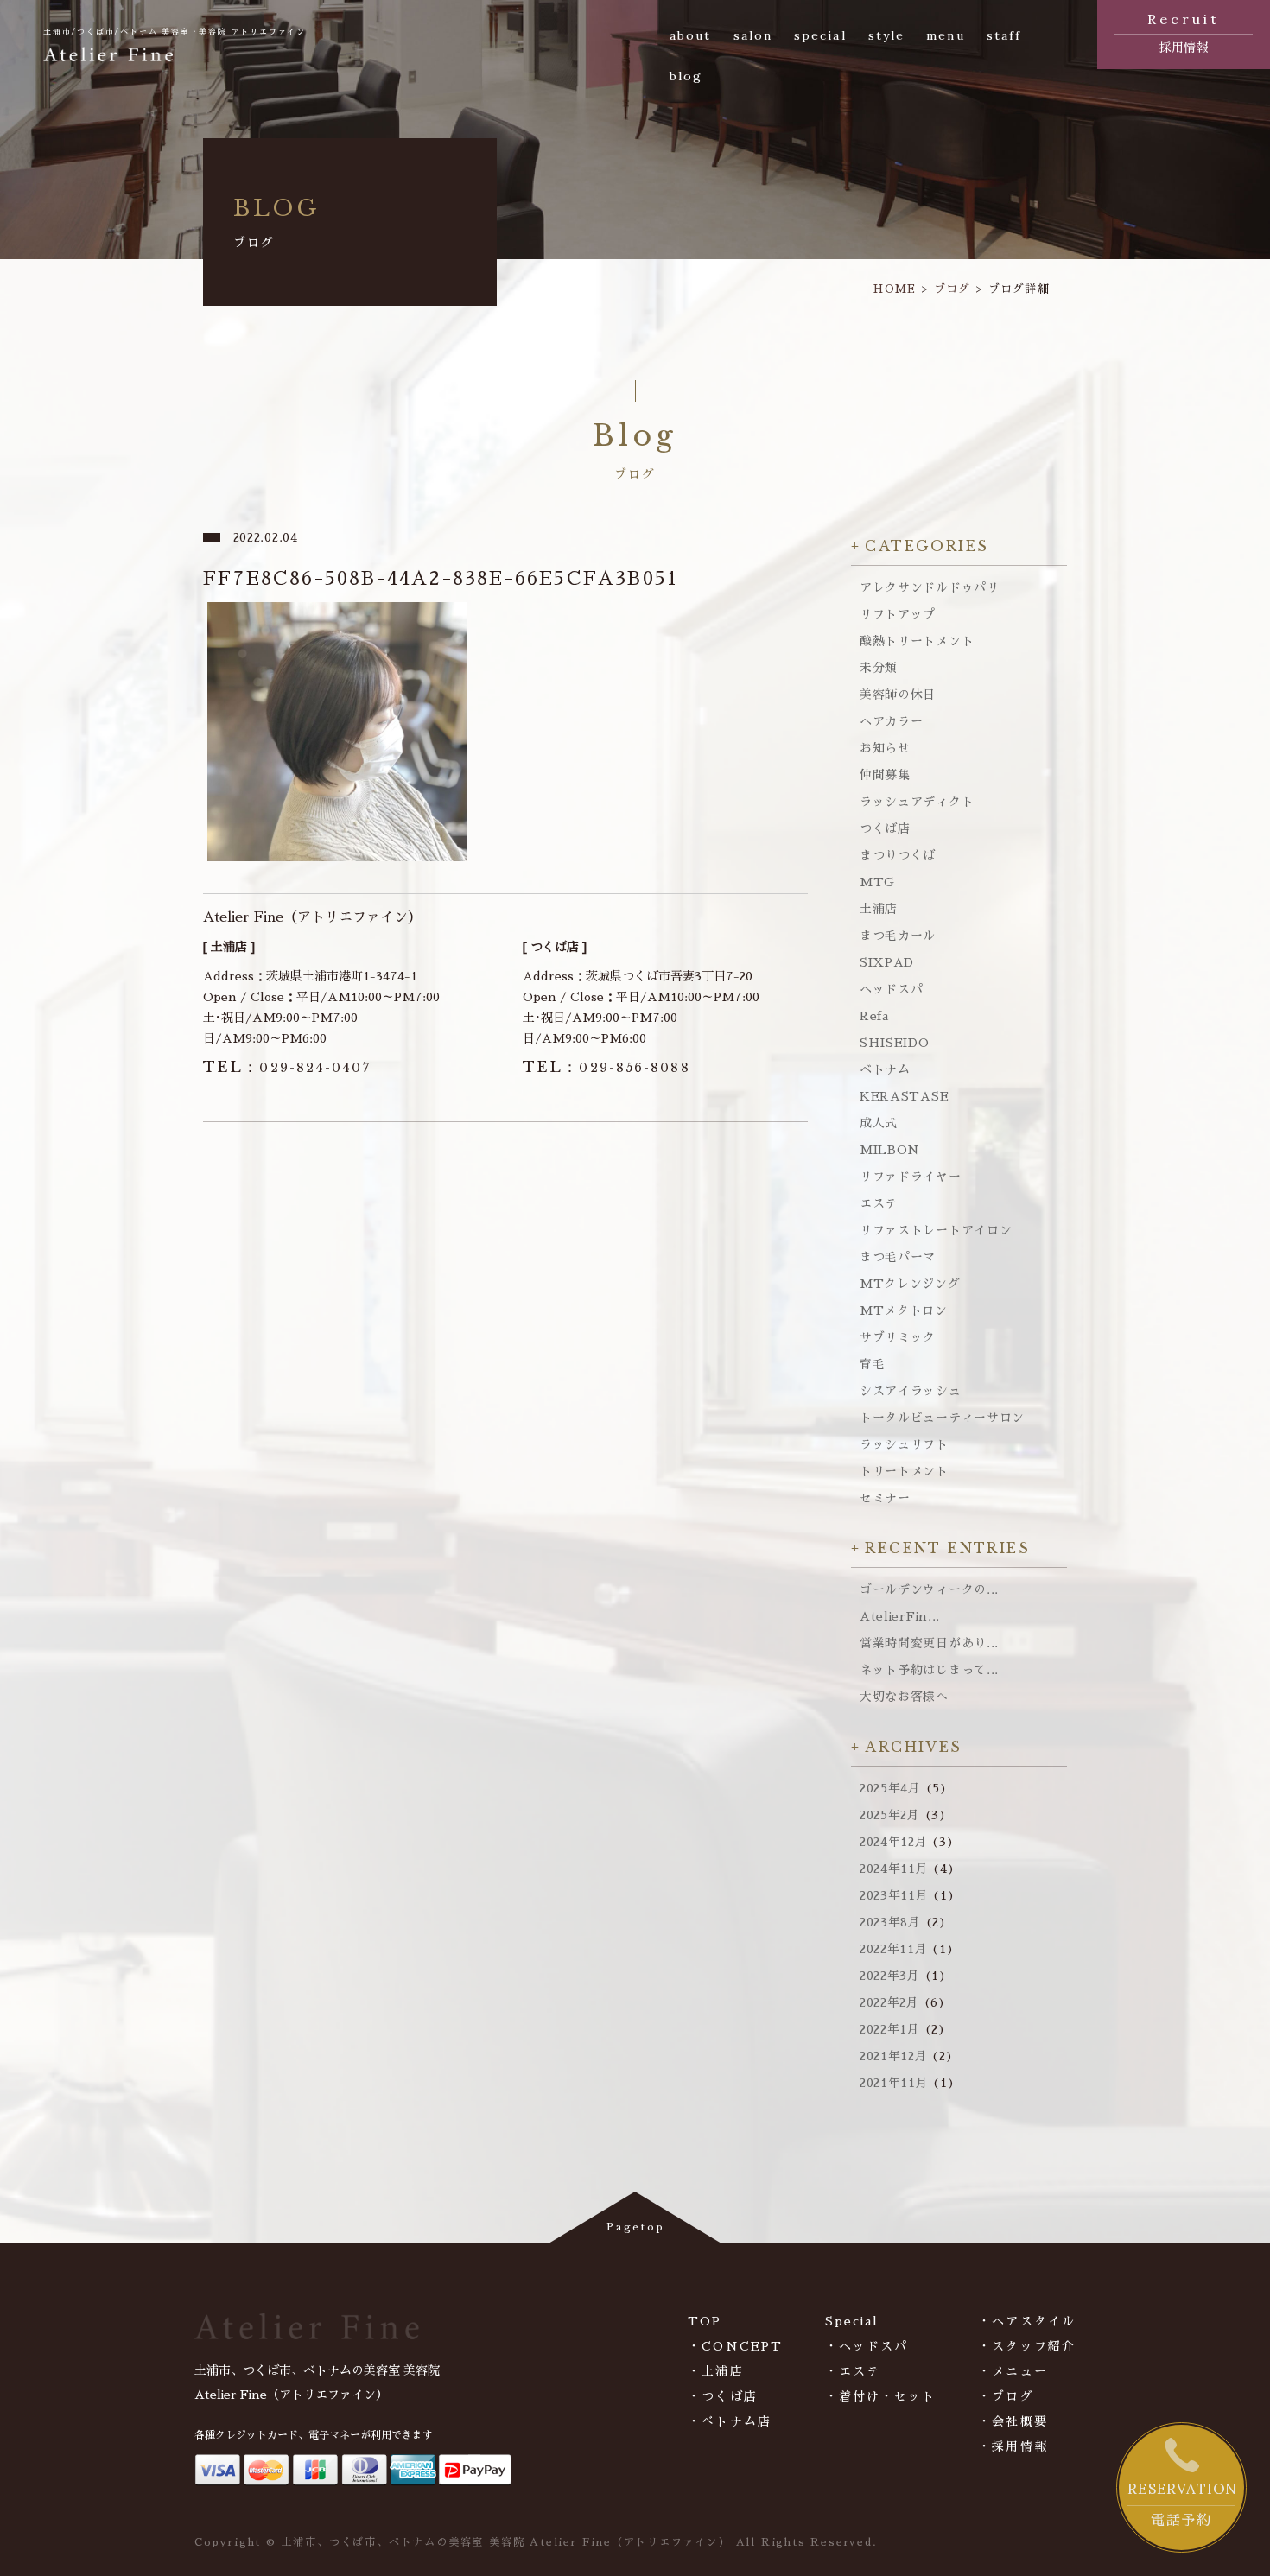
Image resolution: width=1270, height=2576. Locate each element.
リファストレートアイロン (936, 1230)
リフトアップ (898, 614)
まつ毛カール (898, 936)
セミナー (885, 1498)
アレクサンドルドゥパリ (930, 587)
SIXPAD (887, 962)
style (887, 35)
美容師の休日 (898, 695)
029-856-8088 (606, 1068)
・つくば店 (723, 2396)
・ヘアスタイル (1027, 2321)
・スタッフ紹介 (1027, 2346)
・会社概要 (1013, 2421)
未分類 (879, 668)
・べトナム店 (730, 2421)
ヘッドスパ (892, 989)
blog (686, 76)
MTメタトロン (904, 1310)
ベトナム (885, 1069)
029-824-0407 (287, 1068)
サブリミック (898, 1337)
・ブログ (1006, 2396)
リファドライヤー (911, 1177)
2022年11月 (894, 1949)
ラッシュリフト (904, 1444)
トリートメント (904, 1471)
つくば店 (885, 828)
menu (945, 35)
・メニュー (1013, 2371)
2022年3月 (890, 1976)
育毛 (872, 1364)
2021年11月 (894, 2083)
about (691, 35)
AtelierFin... (900, 1616)
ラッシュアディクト (917, 802)
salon (753, 35)
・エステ (853, 2371)
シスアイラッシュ (911, 1391)
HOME (895, 289)
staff (1004, 35)
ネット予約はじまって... (929, 1670)
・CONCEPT (735, 2346)
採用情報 (1184, 32)
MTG (877, 882)
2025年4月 (890, 1788)
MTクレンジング (910, 1284)
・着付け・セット (881, 2396)
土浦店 (879, 909)
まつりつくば (898, 855)
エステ (879, 1203)
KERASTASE (904, 1096)
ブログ (952, 289)
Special (852, 2321)
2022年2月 (889, 2002)
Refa (874, 1016)
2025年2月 (890, 1815)
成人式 (879, 1123)
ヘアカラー (892, 721)
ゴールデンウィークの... (929, 1589)
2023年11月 (894, 1895)
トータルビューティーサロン (942, 1418)
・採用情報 (1013, 2446)
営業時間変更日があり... (929, 1643)
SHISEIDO (895, 1043)
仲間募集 (885, 775)
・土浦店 (715, 2371)
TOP (705, 2321)
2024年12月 (894, 1842)
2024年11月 (894, 1869)
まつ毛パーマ (898, 1257)
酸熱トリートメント (917, 641)
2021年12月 (894, 2056)
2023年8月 (890, 1922)
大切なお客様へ (904, 1697)
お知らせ (885, 748)
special (820, 35)
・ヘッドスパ (867, 2346)
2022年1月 (890, 2029)
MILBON (890, 1150)
